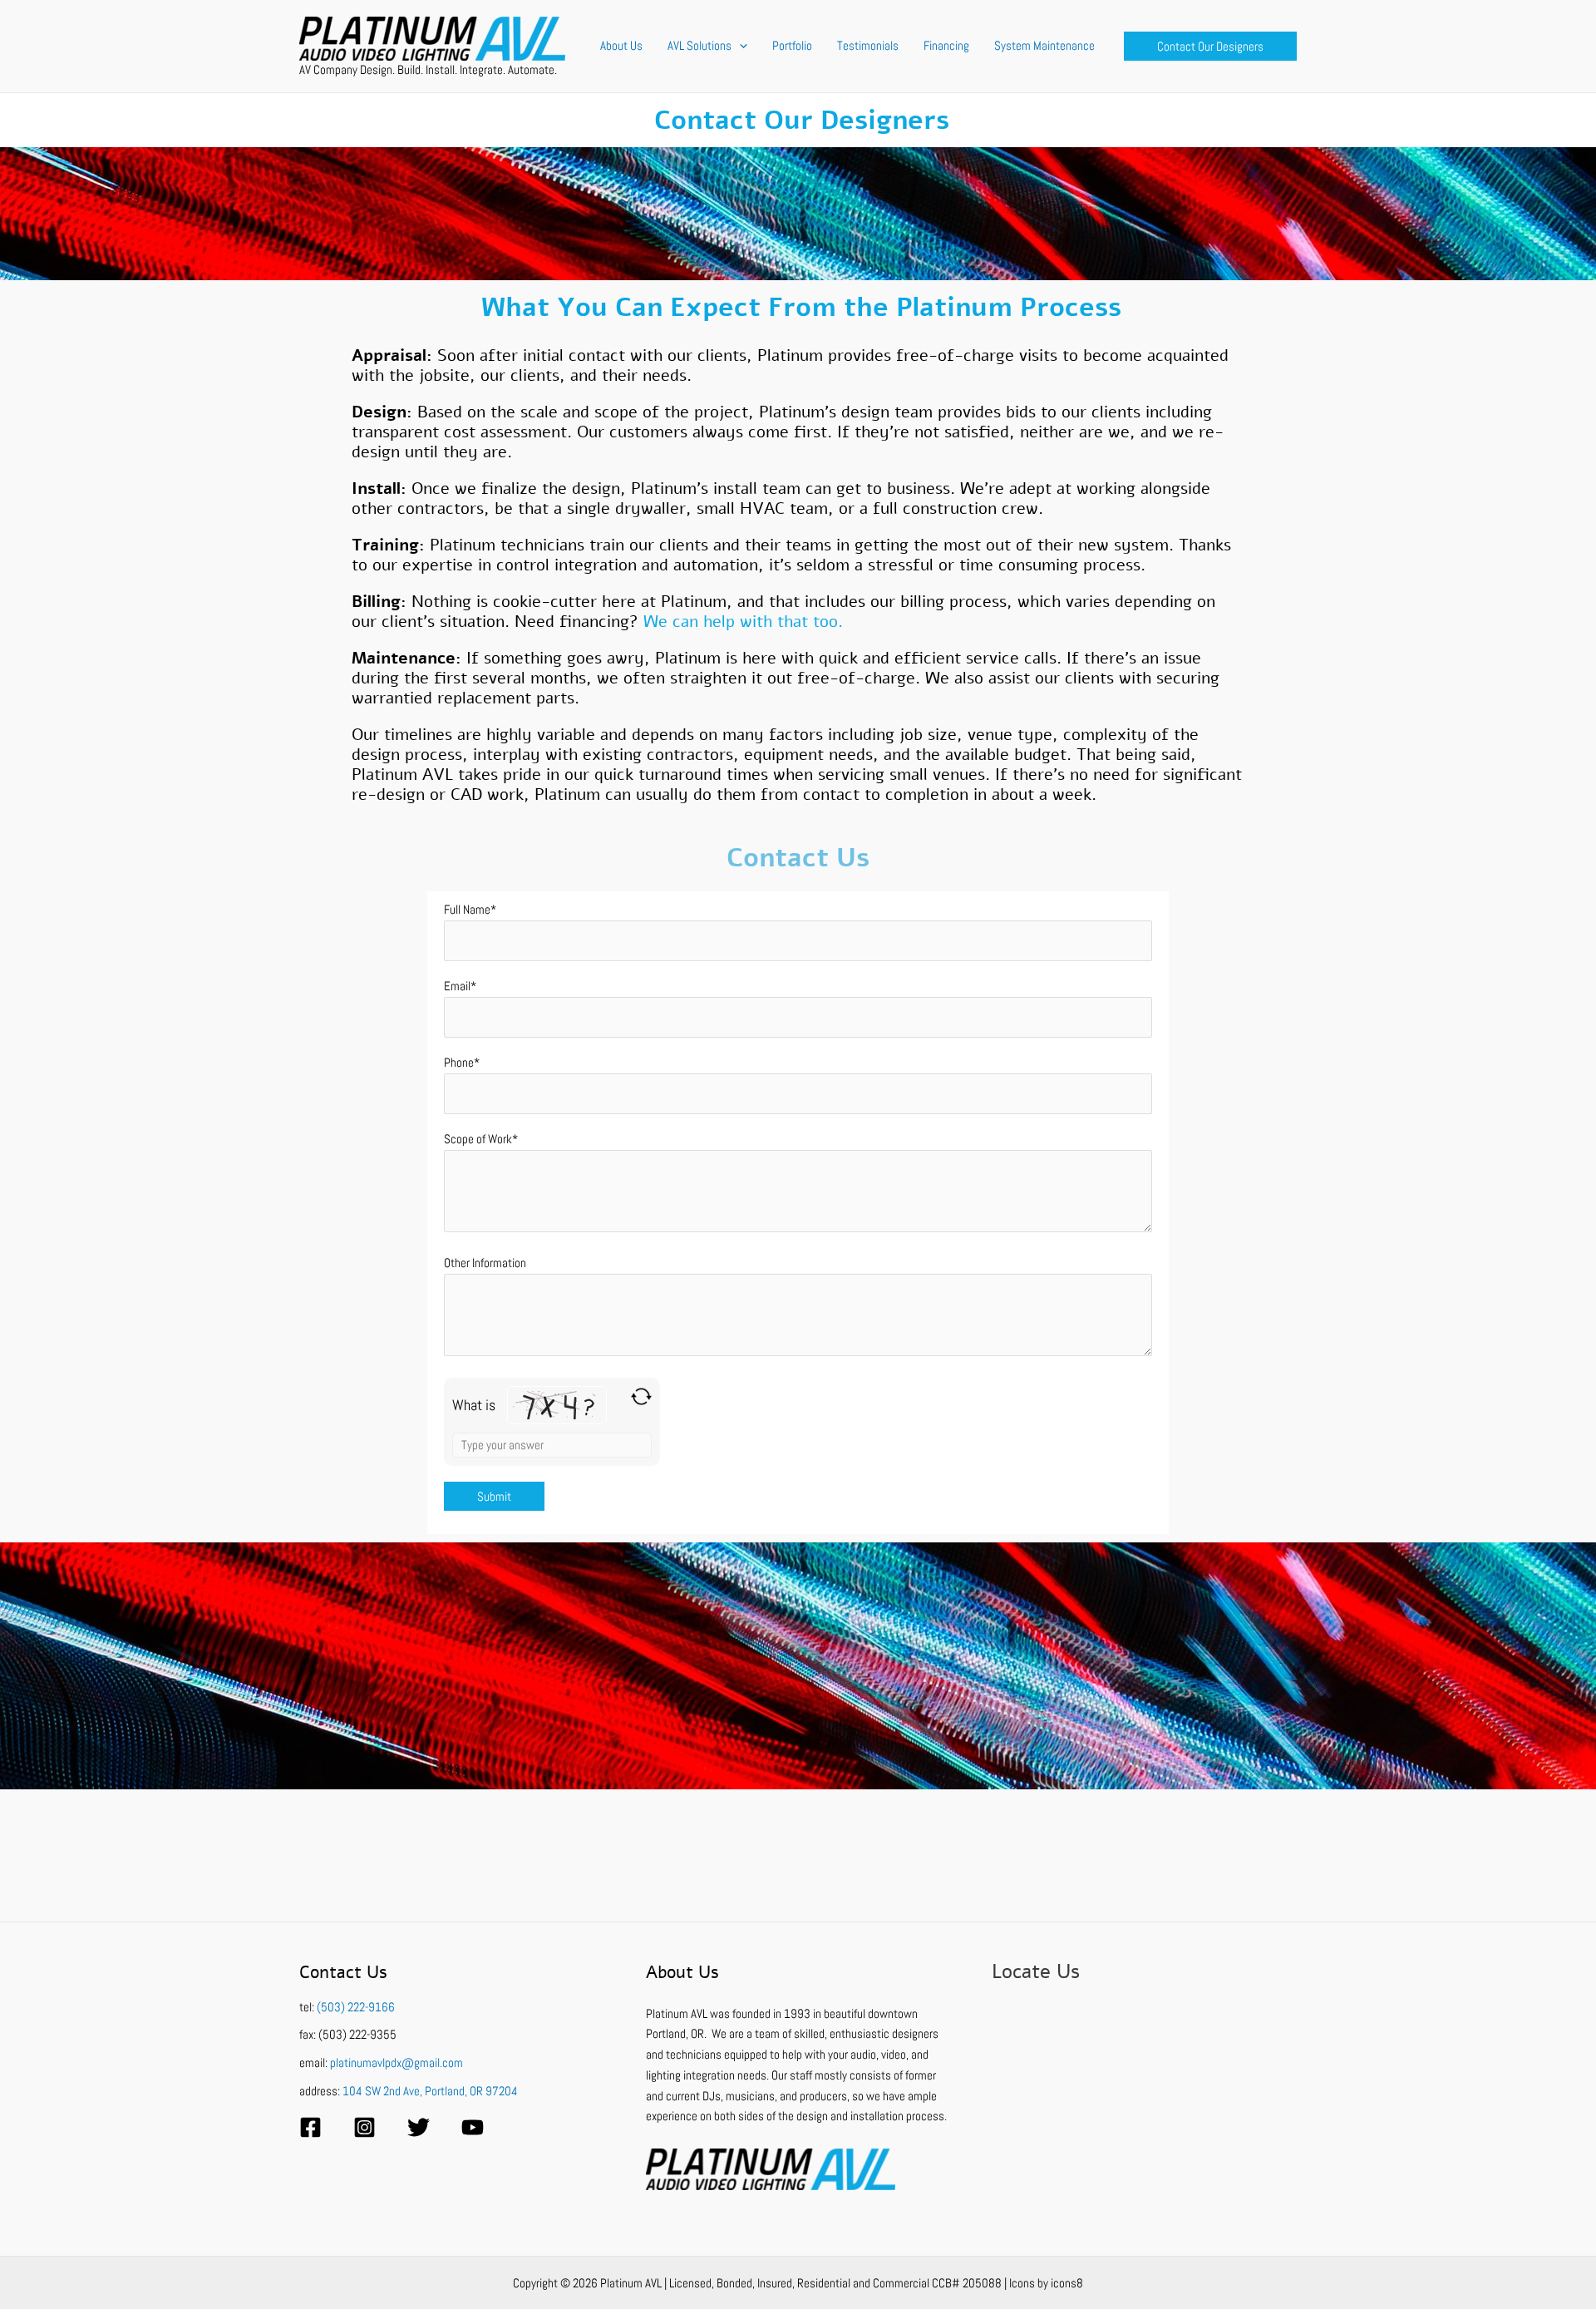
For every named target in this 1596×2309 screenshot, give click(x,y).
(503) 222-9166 (356, 2007)
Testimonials (868, 45)
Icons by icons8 (1046, 2283)
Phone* (462, 1062)
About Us (621, 45)
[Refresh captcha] (641, 1396)
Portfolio (792, 45)
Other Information (485, 1263)
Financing (946, 45)
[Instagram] (365, 2127)
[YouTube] (473, 2127)
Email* (460, 986)
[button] (739, 46)
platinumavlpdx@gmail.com (397, 2062)
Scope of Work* (481, 1139)
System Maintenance (1044, 45)
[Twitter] (419, 2127)
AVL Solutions (699, 45)
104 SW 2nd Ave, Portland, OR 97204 (430, 2091)
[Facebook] (310, 2127)
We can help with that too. (743, 622)
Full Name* (470, 909)
